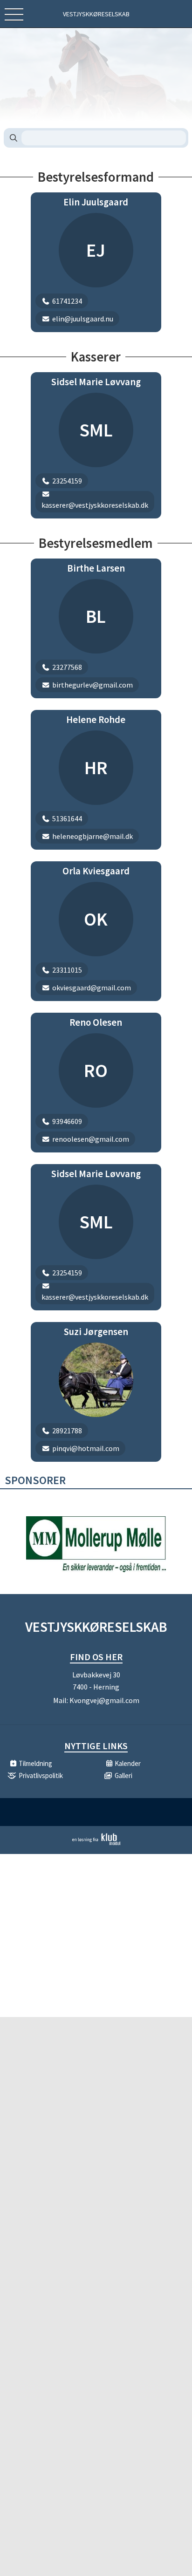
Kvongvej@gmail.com (104, 1700)
